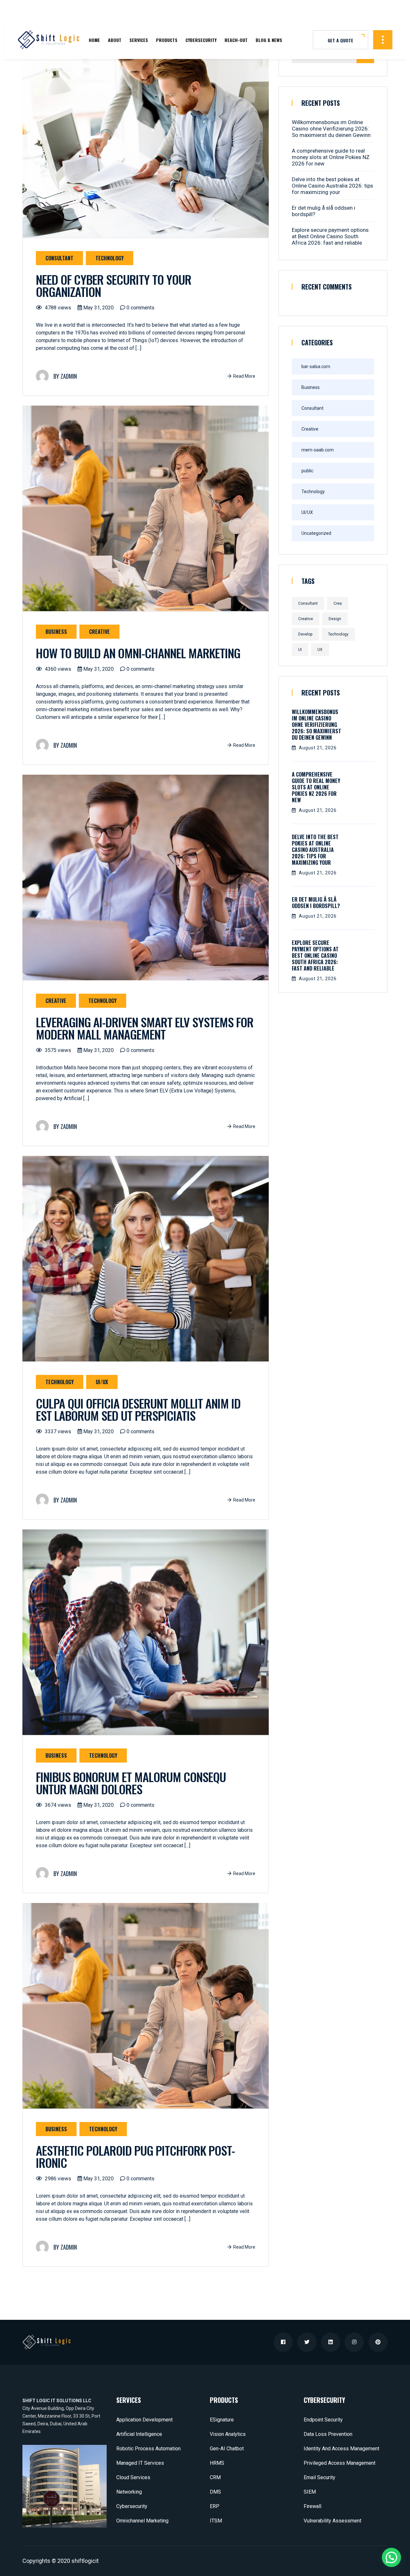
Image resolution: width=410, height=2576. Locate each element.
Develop (305, 634)
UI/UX (102, 1382)
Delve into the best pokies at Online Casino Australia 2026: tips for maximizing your (332, 186)
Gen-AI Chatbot (227, 2449)
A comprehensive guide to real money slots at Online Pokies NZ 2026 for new (331, 157)
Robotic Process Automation (148, 2449)
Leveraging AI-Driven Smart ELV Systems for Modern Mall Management (145, 1028)
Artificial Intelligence (139, 2434)
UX (320, 650)
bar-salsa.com (316, 366)
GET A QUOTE (340, 40)
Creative (99, 632)
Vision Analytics (228, 2434)
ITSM (216, 2521)
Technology (110, 258)
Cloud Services (133, 2477)
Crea (338, 603)
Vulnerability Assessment (332, 2521)
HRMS (217, 2463)
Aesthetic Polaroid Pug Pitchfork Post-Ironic (135, 2156)
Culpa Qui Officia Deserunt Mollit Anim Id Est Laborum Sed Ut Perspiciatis (138, 1409)
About (115, 40)
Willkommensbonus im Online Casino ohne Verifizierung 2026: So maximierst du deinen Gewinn (331, 129)
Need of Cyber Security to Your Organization (114, 285)
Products (167, 40)
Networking (129, 2492)
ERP (215, 2506)
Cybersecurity (201, 40)
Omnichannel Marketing (142, 2521)
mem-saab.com (318, 450)
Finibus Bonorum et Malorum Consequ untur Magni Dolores (131, 1783)
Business (56, 632)
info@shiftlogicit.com (118, 10)
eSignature (222, 2420)
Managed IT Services (140, 2463)
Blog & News (269, 40)
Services (139, 40)
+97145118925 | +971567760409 (45, 10)
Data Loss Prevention (328, 2434)
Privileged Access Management (340, 2463)
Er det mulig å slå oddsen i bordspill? (324, 211)
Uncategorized (316, 533)
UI (300, 650)
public (307, 471)
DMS (215, 2492)
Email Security (320, 2477)
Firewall (312, 2506)
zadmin (69, 376)
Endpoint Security (323, 2420)
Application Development (144, 2420)
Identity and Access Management (341, 2449)
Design (335, 619)
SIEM (310, 2492)
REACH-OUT (236, 40)
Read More (244, 376)
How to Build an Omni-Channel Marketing (138, 653)
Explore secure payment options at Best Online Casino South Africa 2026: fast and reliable (330, 236)
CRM (215, 2477)
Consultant (59, 258)
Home (94, 40)
